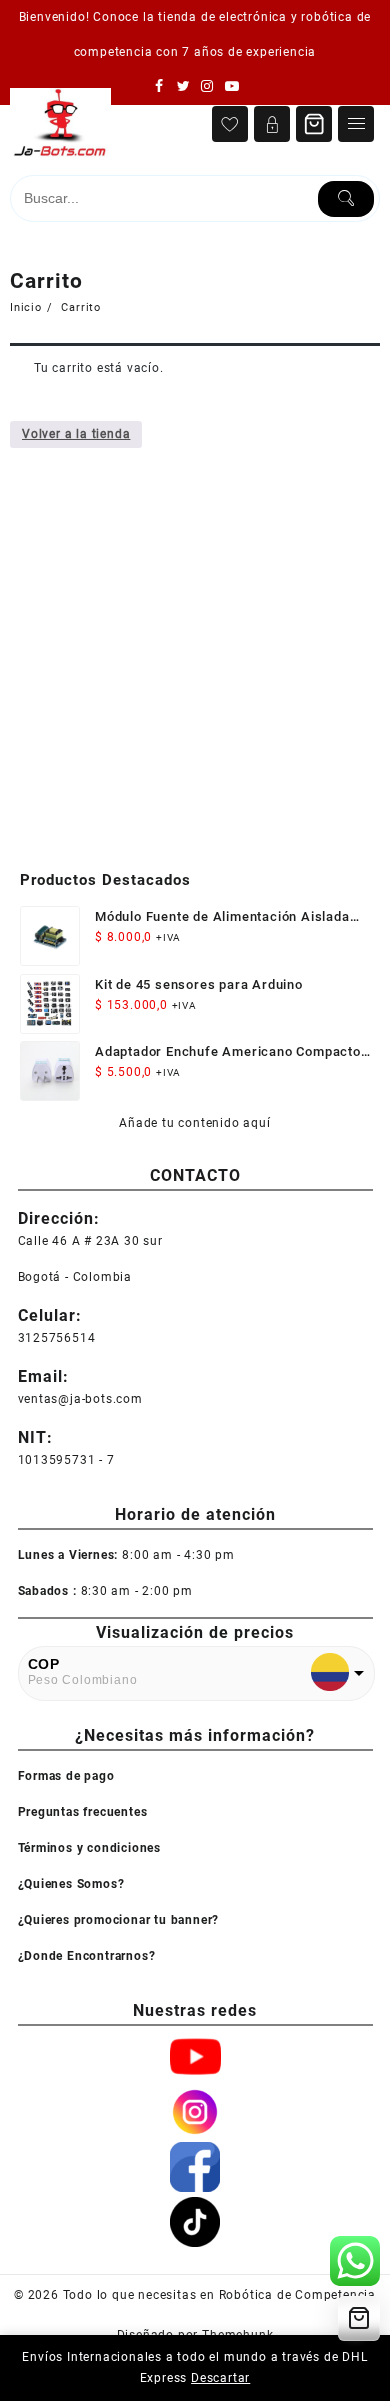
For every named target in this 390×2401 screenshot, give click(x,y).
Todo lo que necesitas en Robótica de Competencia (219, 2295)
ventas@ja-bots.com (80, 1399)
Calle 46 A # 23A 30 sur (90, 1241)
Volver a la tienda (76, 434)
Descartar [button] (220, 2378)
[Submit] (346, 199)
